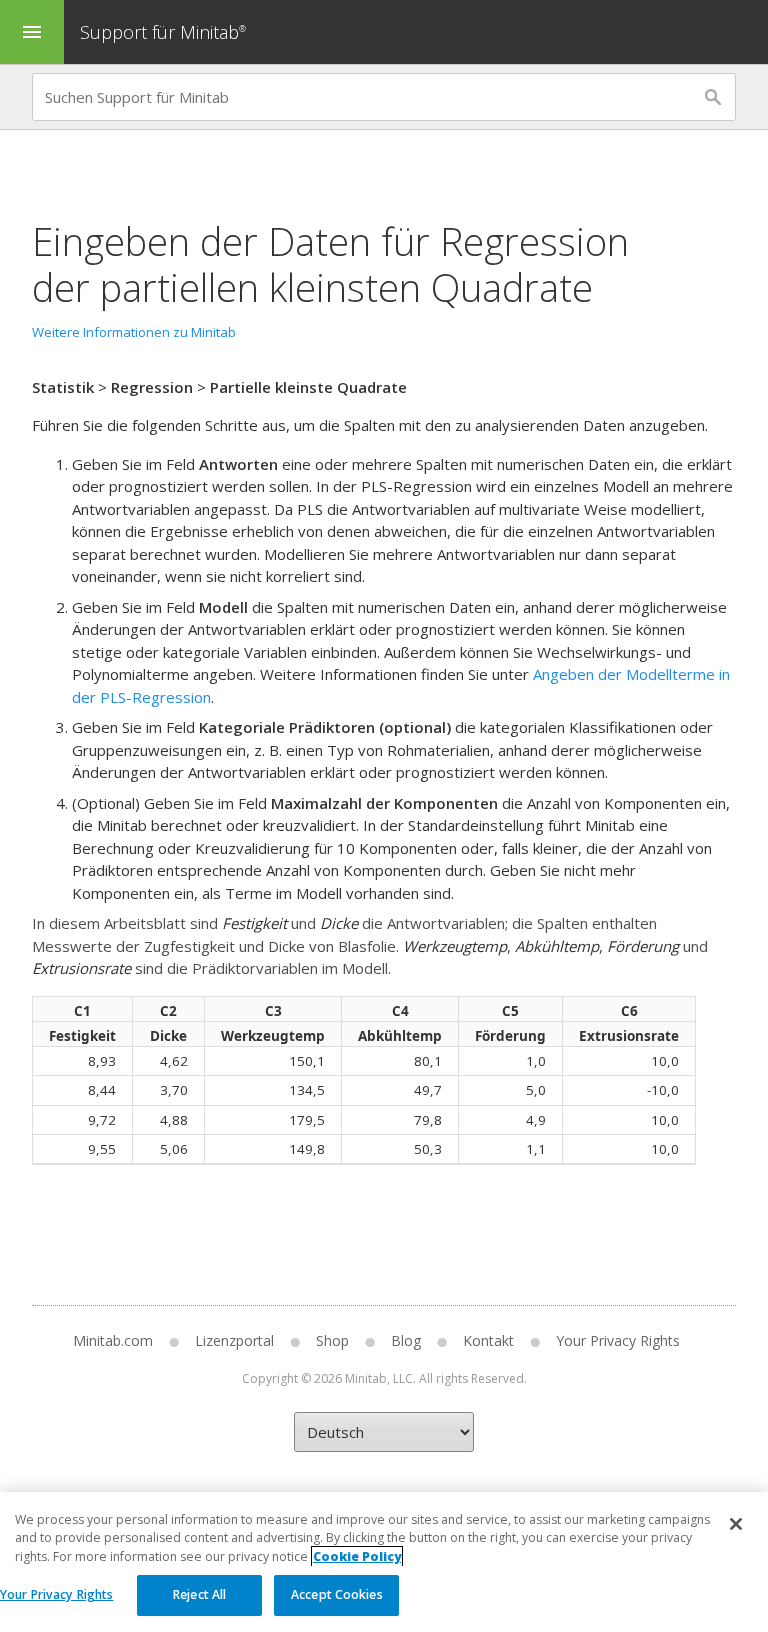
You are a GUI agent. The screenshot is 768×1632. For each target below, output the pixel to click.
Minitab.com (113, 1340)
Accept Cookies (337, 1594)
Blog (406, 1340)
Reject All (199, 1594)
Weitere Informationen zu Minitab (134, 332)
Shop (332, 1340)
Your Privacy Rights (56, 1594)
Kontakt (488, 1340)
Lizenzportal (234, 1340)
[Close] (736, 1524)
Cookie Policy (357, 1556)
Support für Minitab (163, 32)
